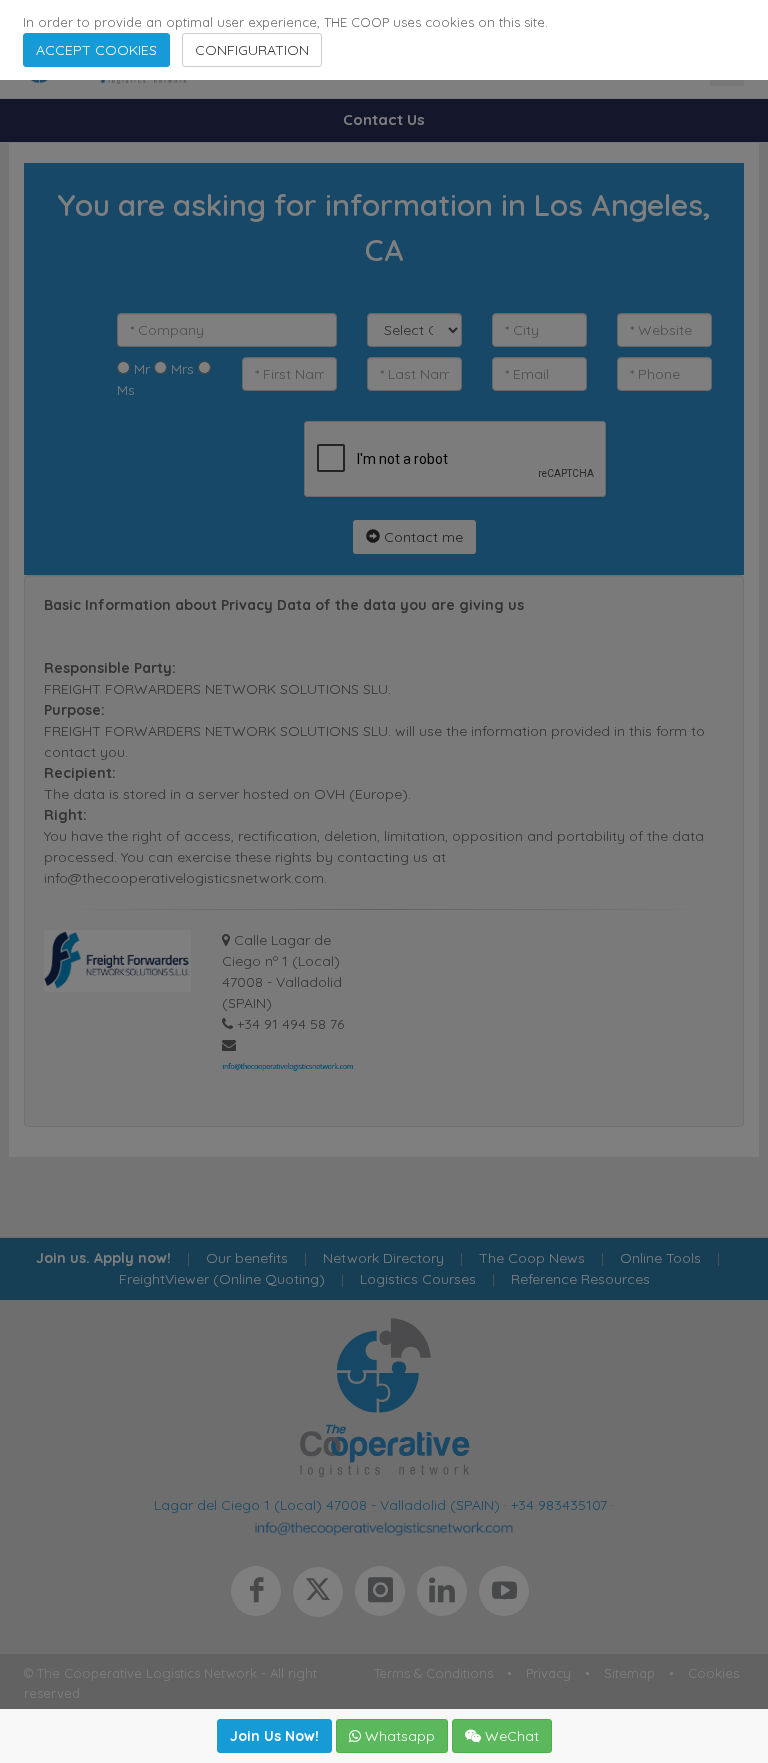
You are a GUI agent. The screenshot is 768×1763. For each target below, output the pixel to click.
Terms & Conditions (433, 1673)
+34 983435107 (559, 1505)
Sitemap (629, 1673)
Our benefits (247, 1258)
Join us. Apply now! (103, 1258)
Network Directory (383, 1258)
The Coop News (532, 1258)
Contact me (421, 537)
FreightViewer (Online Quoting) (222, 1279)
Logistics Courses (418, 1279)
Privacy (548, 1673)
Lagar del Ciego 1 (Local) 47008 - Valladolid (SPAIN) (327, 1505)
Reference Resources (580, 1279)
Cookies (713, 1673)
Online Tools (660, 1258)
